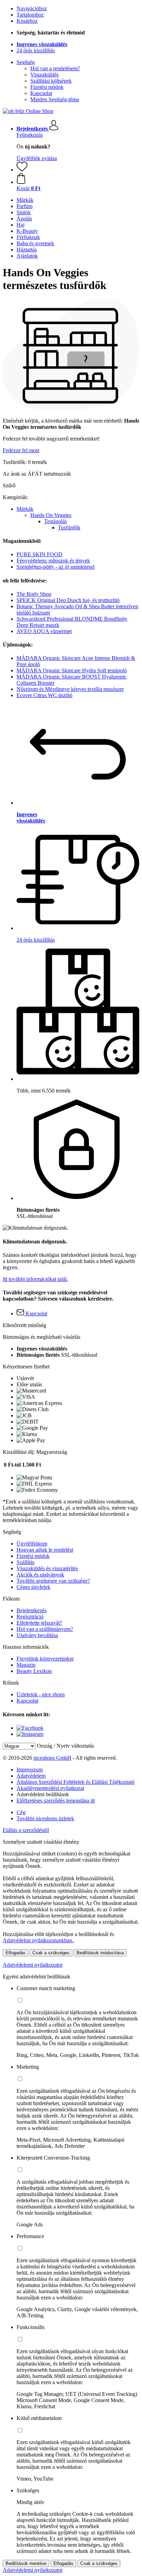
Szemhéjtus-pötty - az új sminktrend (55, 567)
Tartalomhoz (30, 15)
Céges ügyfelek (33, 1587)
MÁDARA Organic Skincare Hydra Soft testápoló (72, 670)
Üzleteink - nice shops (41, 1694)
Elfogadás (16, 1953)
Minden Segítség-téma (55, 99)
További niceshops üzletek (45, 1818)
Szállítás (26, 1562)
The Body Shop (34, 594)
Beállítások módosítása (100, 1953)
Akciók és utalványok (40, 1575)
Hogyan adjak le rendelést (45, 1550)
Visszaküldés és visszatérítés (47, 1568)
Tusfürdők (69, 527)
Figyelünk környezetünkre (45, 1659)
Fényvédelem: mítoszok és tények (53, 561)
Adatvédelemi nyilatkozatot (33, 1965)
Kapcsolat (41, 93)
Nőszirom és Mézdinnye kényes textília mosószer (70, 689)
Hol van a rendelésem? (55, 68)
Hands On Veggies (51, 515)
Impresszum (30, 1770)
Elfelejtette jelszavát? (39, 1623)
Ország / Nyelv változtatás (65, 1746)
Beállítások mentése (26, 2563)
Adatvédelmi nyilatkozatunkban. (38, 1940)
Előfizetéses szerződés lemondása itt (56, 1801)
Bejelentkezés (32, 1610)
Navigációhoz (32, 8)
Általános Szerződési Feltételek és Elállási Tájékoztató (75, 1782)
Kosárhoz (27, 21)
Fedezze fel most (21, 450)
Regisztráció (30, 1617)
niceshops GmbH (52, 1758)
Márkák (25, 509)
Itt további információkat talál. (35, 1279)
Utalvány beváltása (37, 1635)
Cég (21, 1812)
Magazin (26, 1665)
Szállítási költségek (51, 81)
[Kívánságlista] (22, 170)
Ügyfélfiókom (32, 1544)
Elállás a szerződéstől (26, 1830)
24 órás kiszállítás (36, 50)
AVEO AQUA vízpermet (44, 631)
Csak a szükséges (51, 1953)
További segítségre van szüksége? (53, 1581)
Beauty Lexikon (34, 1671)
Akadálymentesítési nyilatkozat (50, 1788)
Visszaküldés (44, 75)
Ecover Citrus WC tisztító (44, 695)
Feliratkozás (30, 135)
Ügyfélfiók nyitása (37, 158)
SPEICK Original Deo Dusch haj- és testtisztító (68, 600)
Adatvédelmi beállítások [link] (43, 1794)
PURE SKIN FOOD (39, 554)
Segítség (26, 62)
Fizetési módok (47, 87)
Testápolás (55, 521)
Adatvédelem (31, 1776)
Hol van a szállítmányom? (45, 1629)
